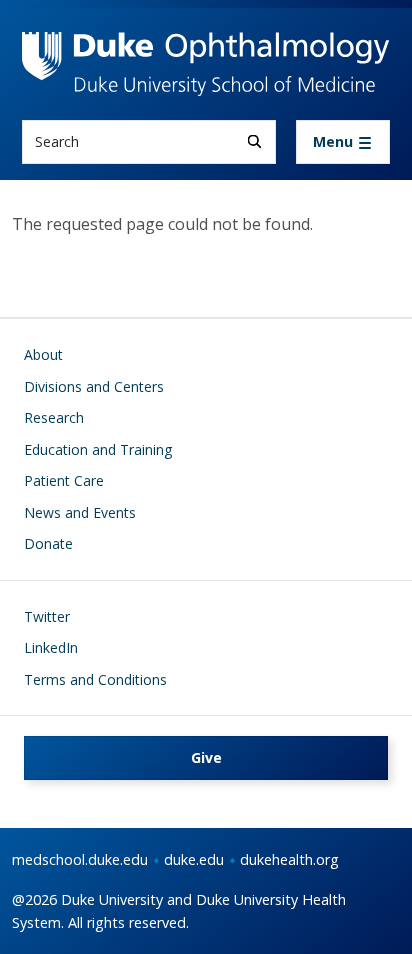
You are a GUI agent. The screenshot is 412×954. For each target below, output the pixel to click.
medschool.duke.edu (80, 859)
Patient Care (64, 480)
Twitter (47, 616)
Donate (48, 543)
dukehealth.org (289, 859)
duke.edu (194, 859)
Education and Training (98, 449)
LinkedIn (51, 647)
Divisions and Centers (94, 386)
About (43, 354)
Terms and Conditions (95, 679)
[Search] (254, 141)
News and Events (80, 512)
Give (206, 757)
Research (54, 417)
